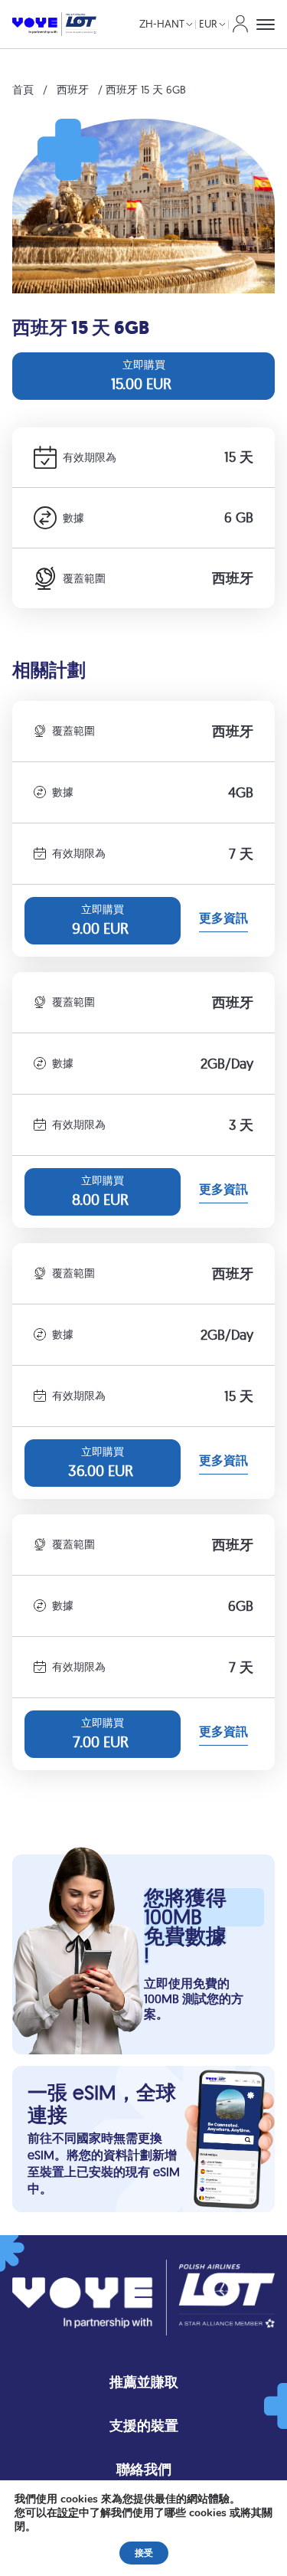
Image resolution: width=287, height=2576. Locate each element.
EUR (208, 24)
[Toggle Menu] (266, 25)
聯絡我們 (144, 2469)
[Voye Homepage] (54, 25)
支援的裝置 (144, 2425)
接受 (144, 2553)
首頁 (23, 90)
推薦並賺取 (144, 2382)
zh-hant (162, 24)
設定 (68, 2513)
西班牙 (73, 90)
